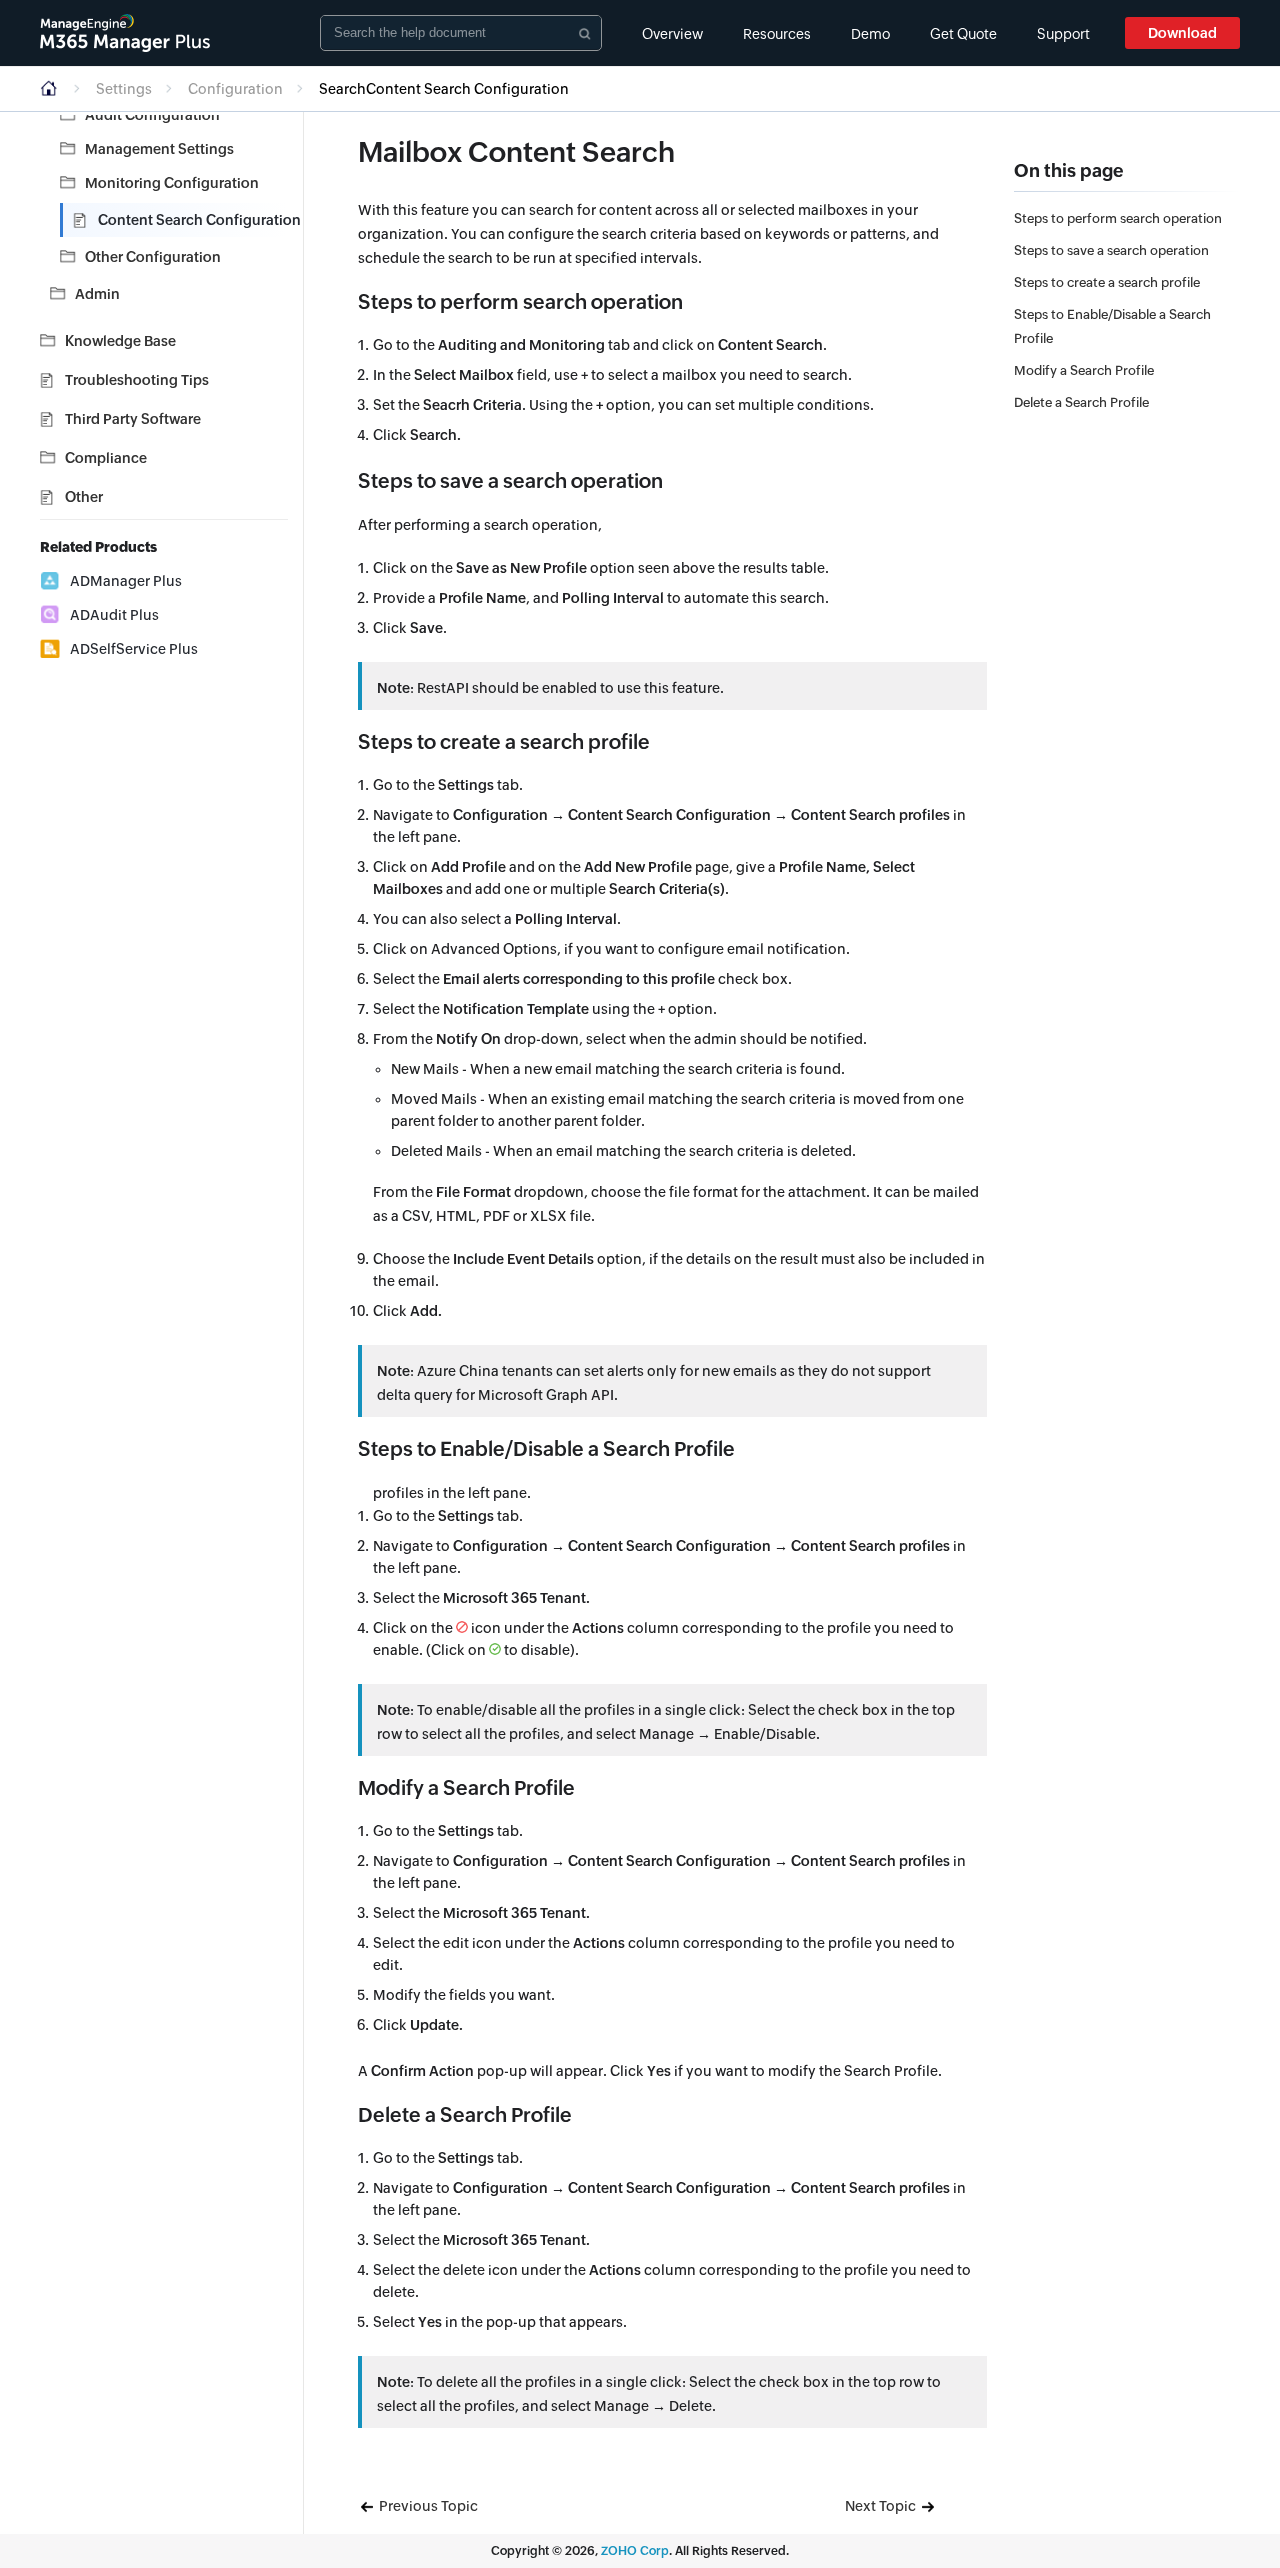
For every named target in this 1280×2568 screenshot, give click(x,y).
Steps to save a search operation (1111, 250)
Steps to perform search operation (1118, 218)
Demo (870, 34)
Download (1182, 33)
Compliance (106, 458)
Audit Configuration (152, 115)
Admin (97, 294)
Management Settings (159, 149)
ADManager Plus (126, 581)
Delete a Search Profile (1081, 402)
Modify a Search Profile (1084, 370)
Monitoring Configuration (172, 183)
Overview (672, 34)
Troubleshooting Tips (137, 380)
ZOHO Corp (635, 2551)
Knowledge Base (120, 341)
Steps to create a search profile (1107, 282)
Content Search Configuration (193, 220)
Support (1063, 34)
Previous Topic (427, 2506)
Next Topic (882, 2506)
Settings (124, 89)
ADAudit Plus (114, 615)
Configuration (235, 89)
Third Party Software (133, 419)
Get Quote (963, 34)
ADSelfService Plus (134, 649)
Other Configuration (153, 257)
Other (84, 497)
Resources (777, 34)
